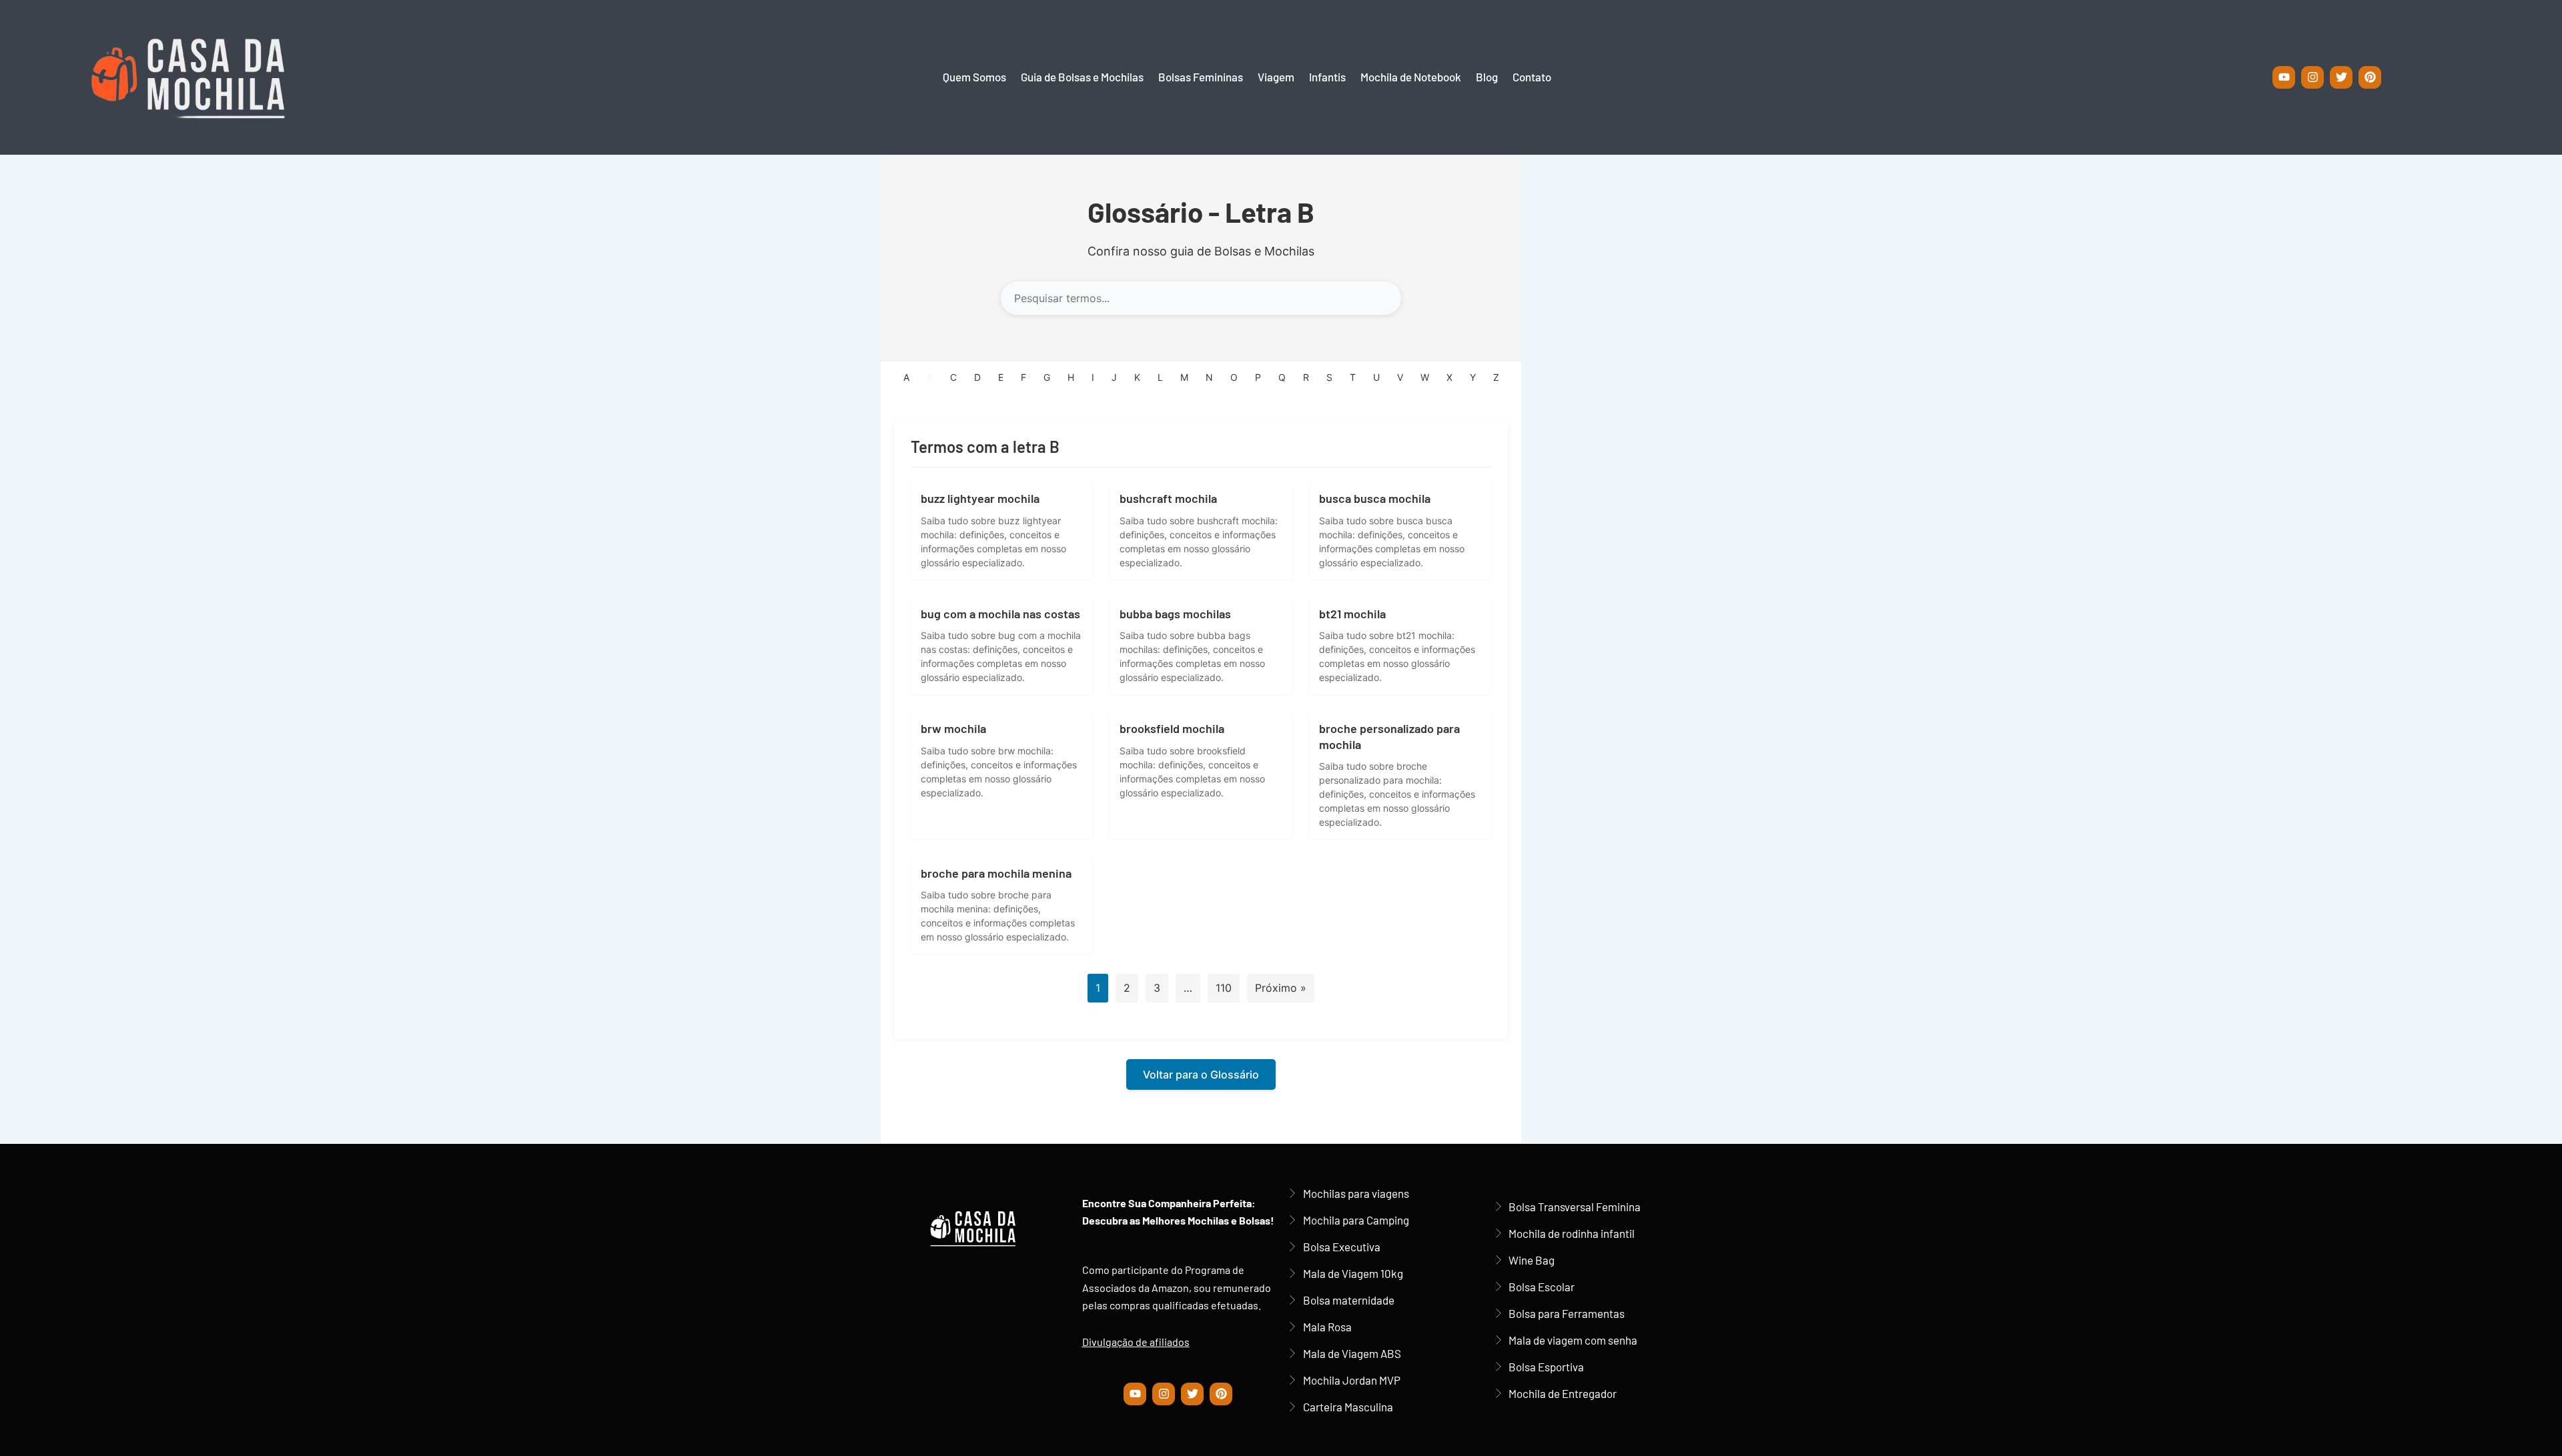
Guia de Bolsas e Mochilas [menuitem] (1082, 77)
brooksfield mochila (1172, 728)
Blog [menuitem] (1487, 77)
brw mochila (953, 728)
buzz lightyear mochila (980, 498)
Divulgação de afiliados (1136, 1342)
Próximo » (1281, 988)
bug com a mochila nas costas (1000, 614)
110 (1224, 988)
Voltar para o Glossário (1201, 1074)
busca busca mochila (1375, 498)
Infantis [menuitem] (1327, 77)
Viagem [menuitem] (1276, 77)
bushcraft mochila (1168, 498)
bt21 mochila (1352, 614)
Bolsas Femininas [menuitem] (1201, 77)
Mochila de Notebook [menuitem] (1411, 77)
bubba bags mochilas (1175, 614)
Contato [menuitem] (1532, 77)
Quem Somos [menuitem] (974, 77)
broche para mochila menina (996, 873)
